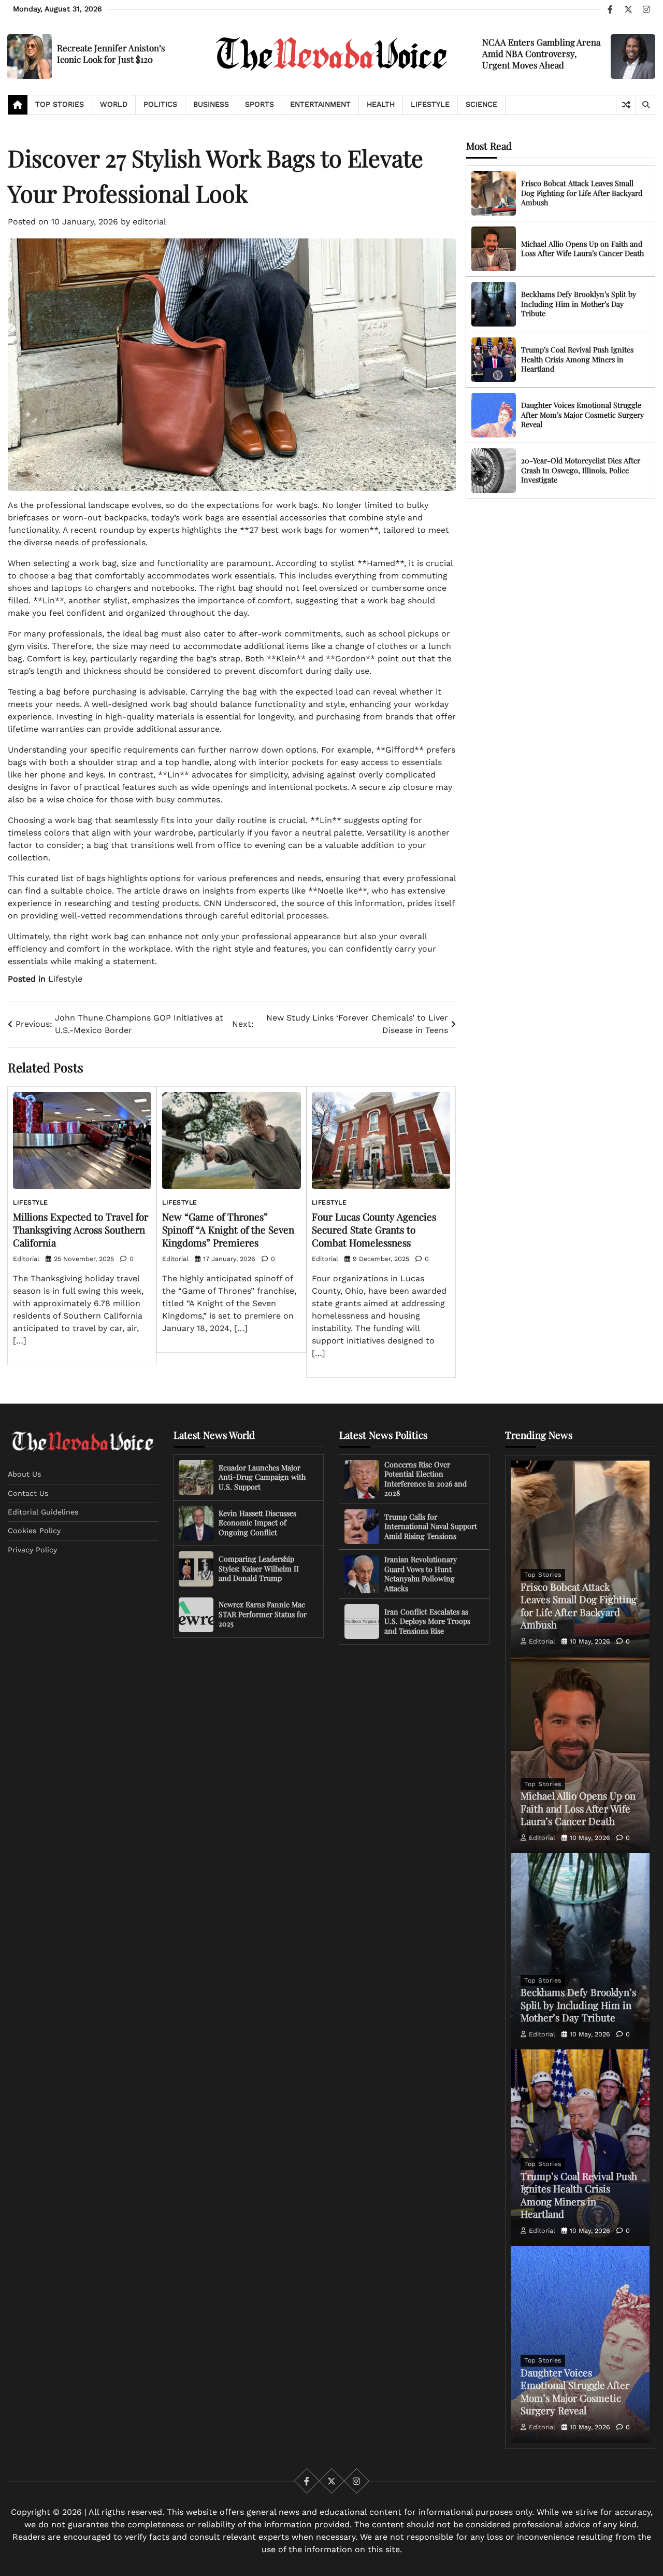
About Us (25, 1474)
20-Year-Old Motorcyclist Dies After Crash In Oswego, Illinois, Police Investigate (581, 470)
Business (211, 104)
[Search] (645, 105)
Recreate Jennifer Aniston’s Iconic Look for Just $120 (111, 53)
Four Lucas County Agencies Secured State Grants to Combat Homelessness (374, 1229)
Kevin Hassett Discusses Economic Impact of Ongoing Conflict (257, 1523)
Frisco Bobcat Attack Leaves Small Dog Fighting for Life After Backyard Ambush (582, 193)
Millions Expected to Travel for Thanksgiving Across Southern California (81, 1229)
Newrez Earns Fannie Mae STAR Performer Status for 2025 (263, 1614)
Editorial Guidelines (43, 1512)
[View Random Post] (626, 105)
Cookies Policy (34, 1531)
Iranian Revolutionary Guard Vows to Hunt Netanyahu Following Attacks (421, 1574)
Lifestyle (430, 104)
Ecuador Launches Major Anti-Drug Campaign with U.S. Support (262, 1477)
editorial (149, 222)
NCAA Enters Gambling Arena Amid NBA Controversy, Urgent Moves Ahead (541, 53)
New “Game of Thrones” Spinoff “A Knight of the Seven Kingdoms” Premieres (228, 1229)
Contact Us (28, 1493)
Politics (160, 104)
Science (481, 104)
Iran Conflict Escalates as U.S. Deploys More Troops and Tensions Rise (427, 1621)
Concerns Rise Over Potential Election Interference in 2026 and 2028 (426, 1479)
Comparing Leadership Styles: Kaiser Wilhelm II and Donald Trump (259, 1568)
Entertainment (320, 104)
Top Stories (60, 104)
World (114, 104)
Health (381, 104)
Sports (260, 104)
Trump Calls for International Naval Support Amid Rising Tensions (431, 1526)
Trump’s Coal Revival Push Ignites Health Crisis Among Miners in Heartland (577, 359)
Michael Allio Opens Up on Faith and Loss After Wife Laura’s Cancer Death (582, 249)
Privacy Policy (32, 1550)
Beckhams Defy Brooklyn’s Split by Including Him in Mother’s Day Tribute (579, 304)
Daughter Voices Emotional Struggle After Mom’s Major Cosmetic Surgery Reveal (582, 415)
